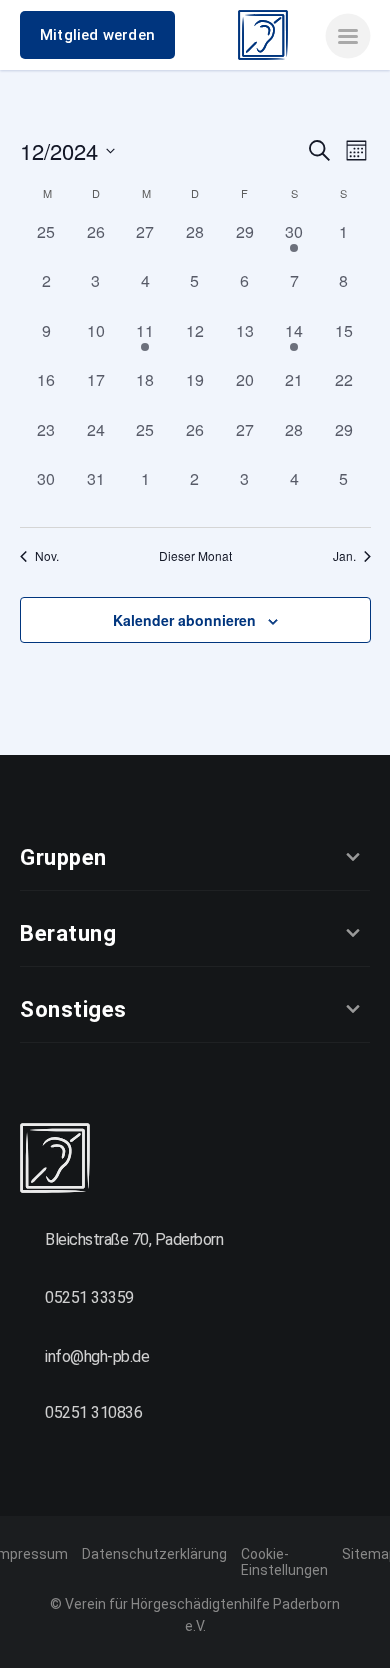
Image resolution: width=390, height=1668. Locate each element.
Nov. (47, 556)
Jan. (344, 556)
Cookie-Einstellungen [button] (284, 1562)
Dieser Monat (195, 556)
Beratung (68, 933)
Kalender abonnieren (184, 620)
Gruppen (63, 857)
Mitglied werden (97, 35)
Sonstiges (73, 1009)
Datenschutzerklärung (154, 1554)
